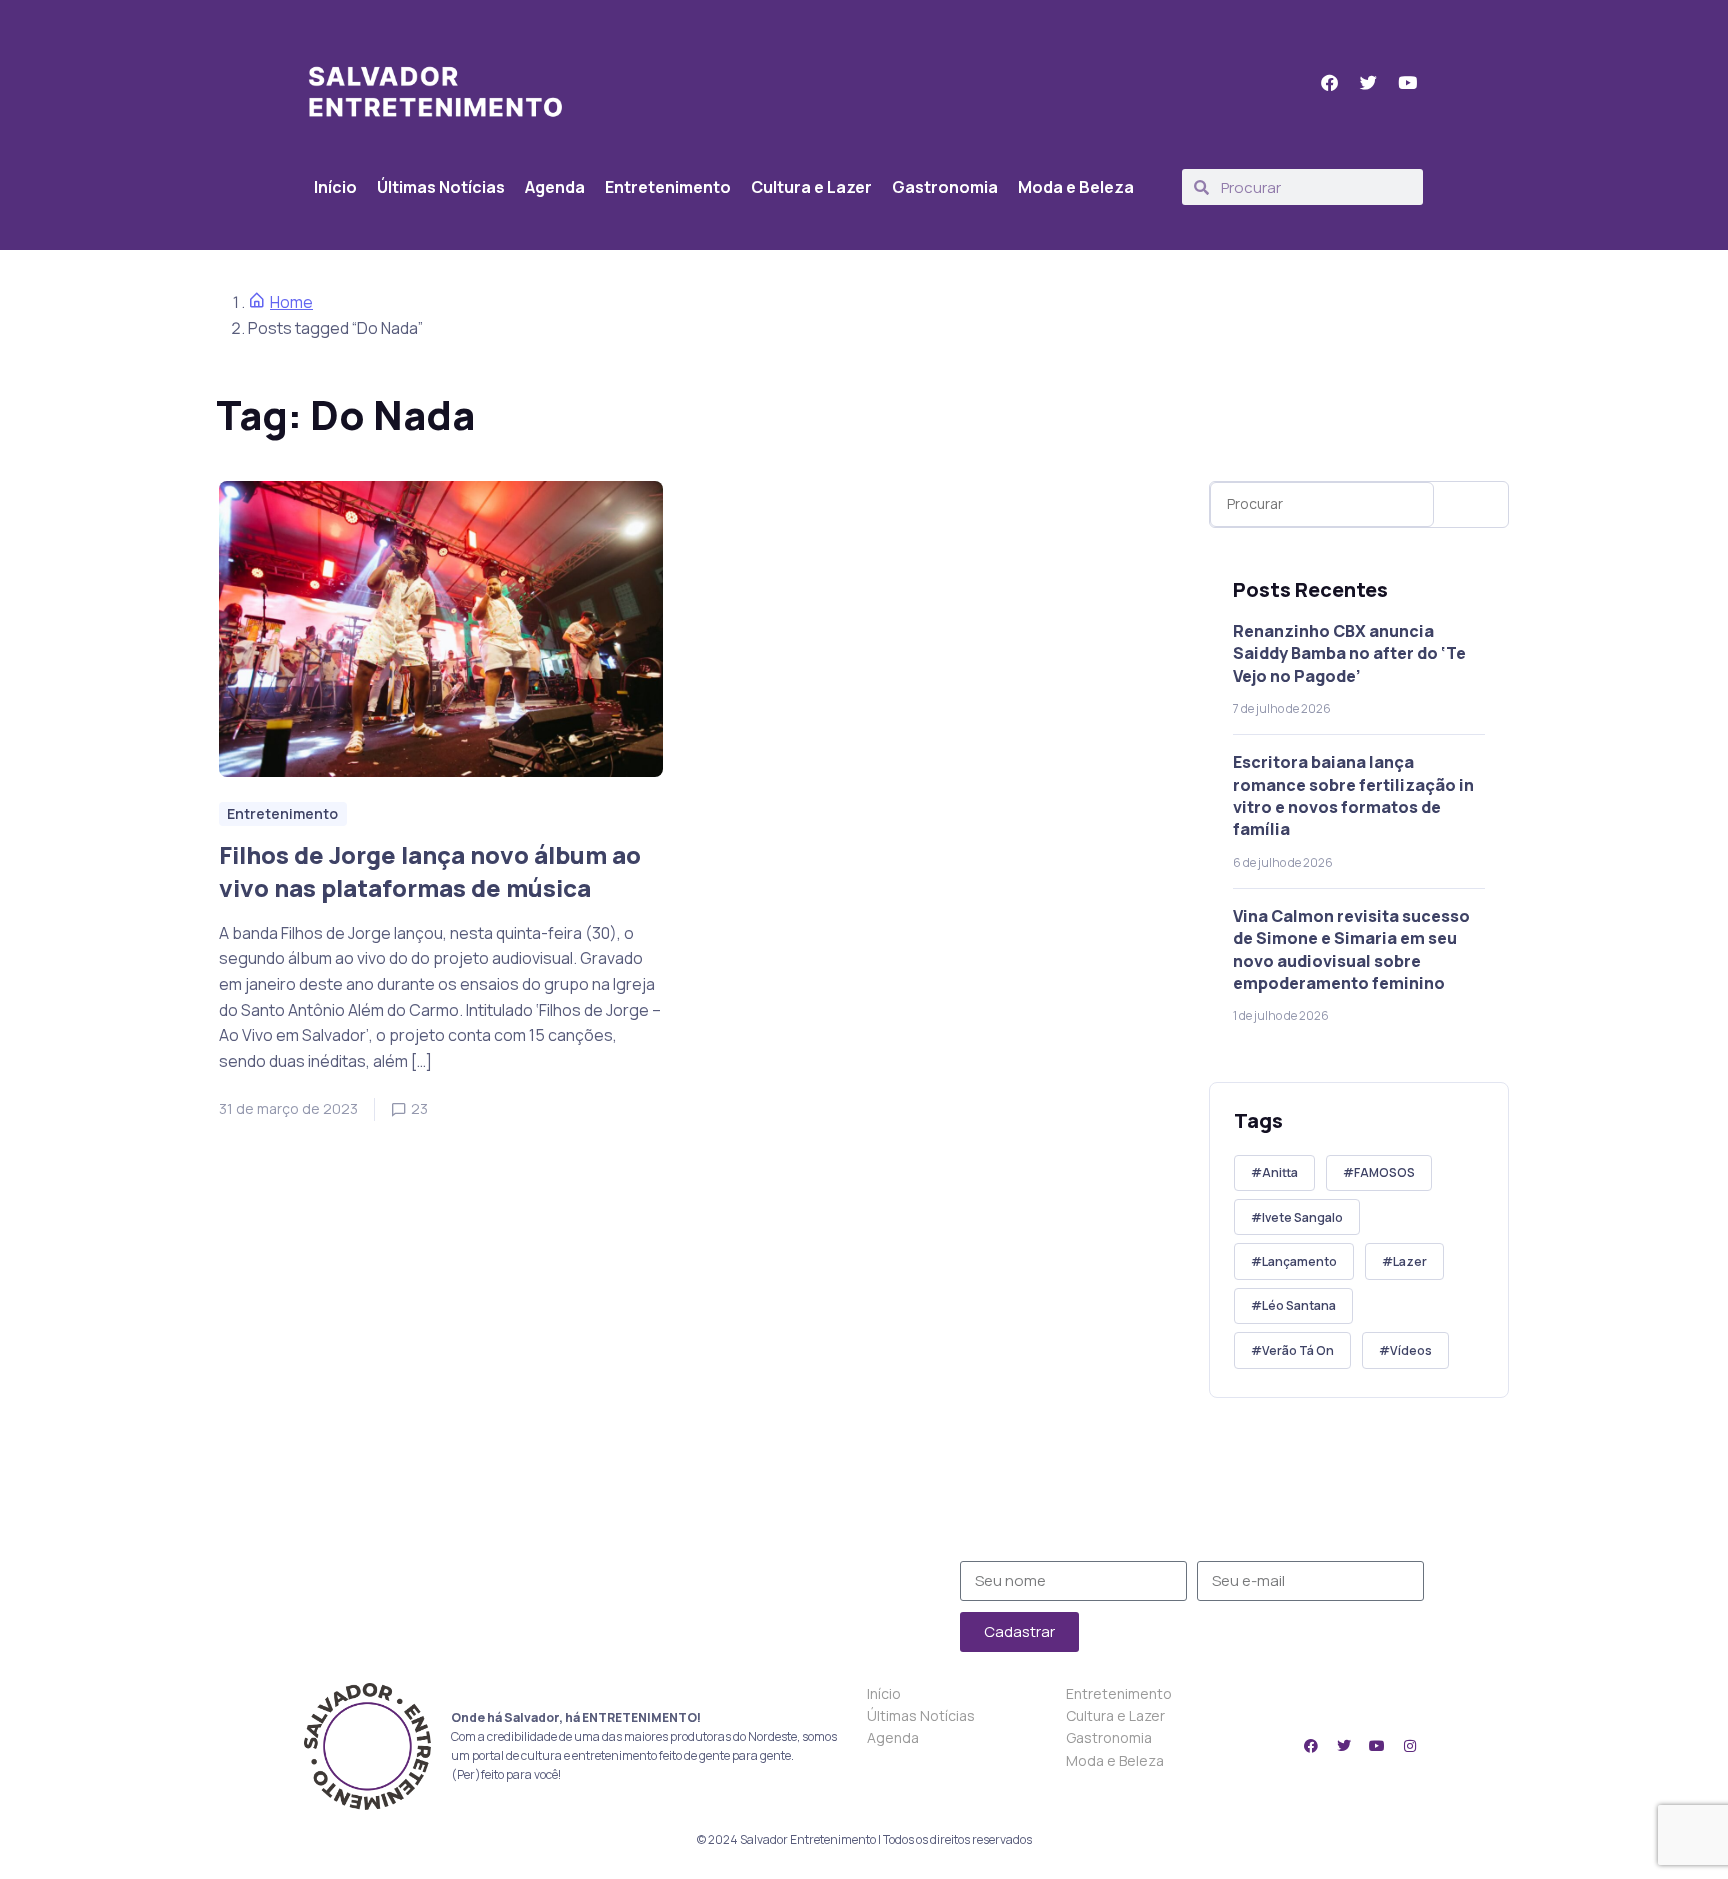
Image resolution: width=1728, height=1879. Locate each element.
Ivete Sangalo (1302, 1217)
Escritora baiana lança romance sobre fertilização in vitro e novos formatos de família (1353, 795)
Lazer (1410, 1261)
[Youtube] (1377, 1746)
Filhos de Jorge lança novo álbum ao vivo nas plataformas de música (430, 871)
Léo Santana (1299, 1305)
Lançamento (1299, 1261)
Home (291, 302)
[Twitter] (1344, 1746)
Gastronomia (945, 187)
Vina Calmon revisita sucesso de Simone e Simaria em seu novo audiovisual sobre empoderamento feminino (1351, 949)
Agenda (555, 187)
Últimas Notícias (441, 187)
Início (335, 187)
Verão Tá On (1298, 1350)
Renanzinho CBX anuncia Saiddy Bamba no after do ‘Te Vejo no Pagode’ (1349, 653)
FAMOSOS (1384, 1172)
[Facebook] (1311, 1746)
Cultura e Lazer (811, 187)
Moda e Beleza (1076, 187)
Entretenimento (668, 187)
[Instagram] (1410, 1746)
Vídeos (1411, 1350)
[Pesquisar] (1476, 504)
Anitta (1280, 1172)
